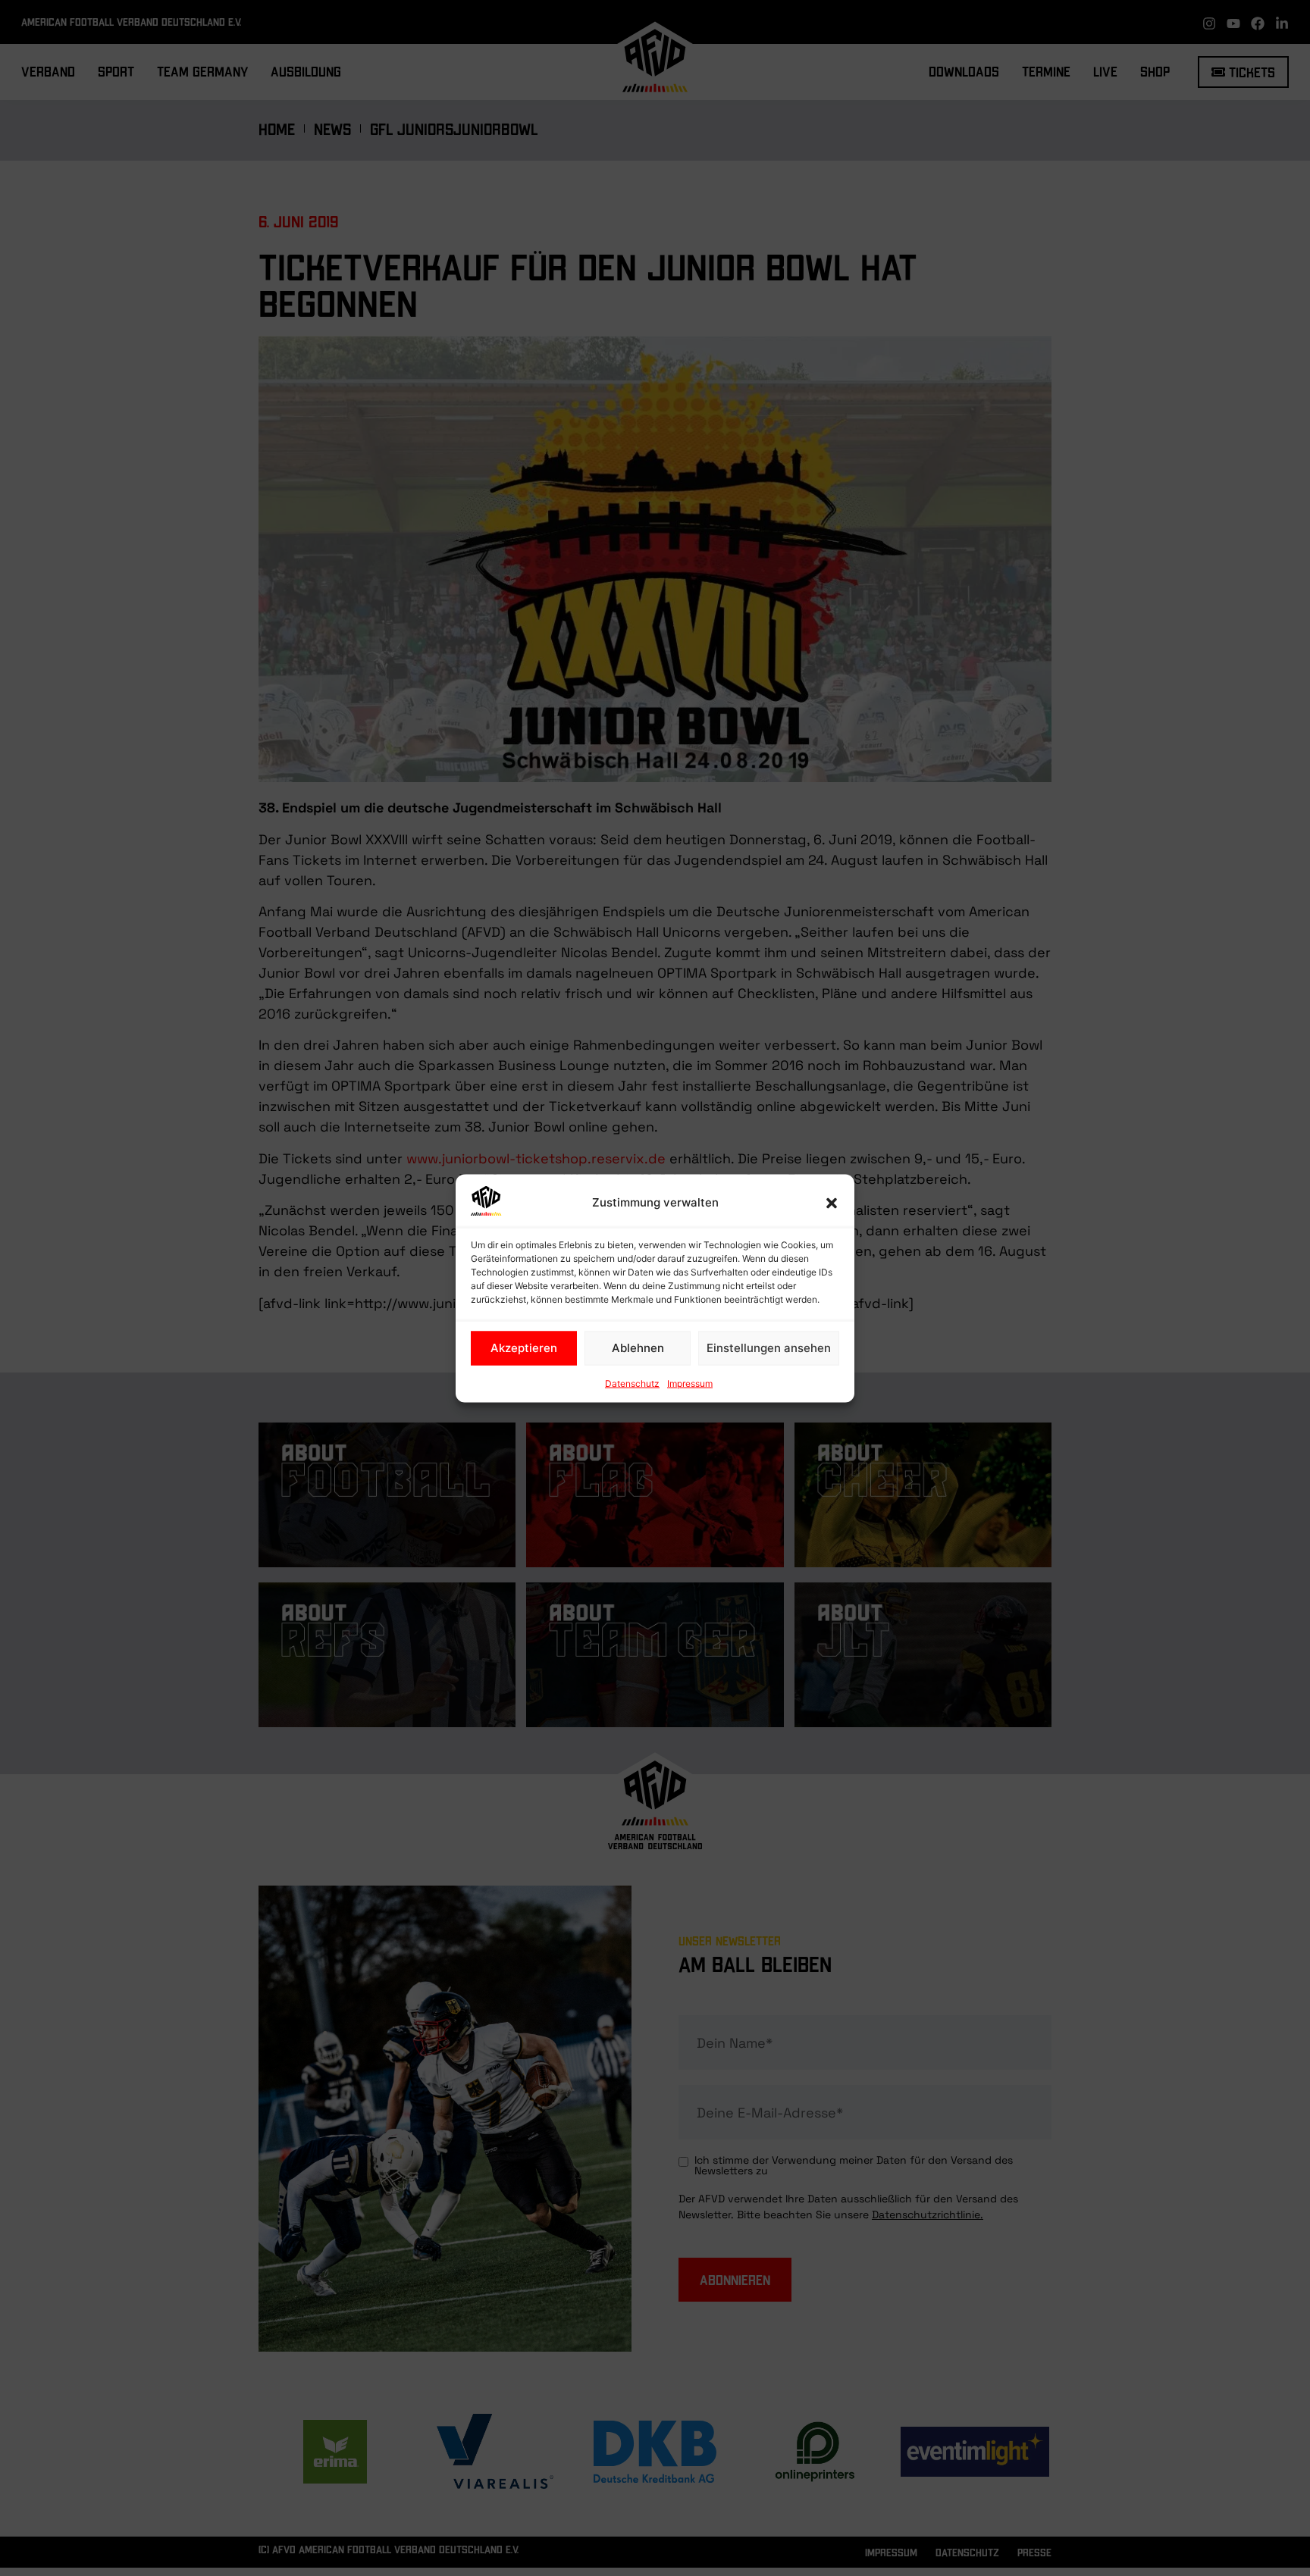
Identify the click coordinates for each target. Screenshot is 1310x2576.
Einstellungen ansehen (769, 1348)
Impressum (690, 1383)
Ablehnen (638, 1348)
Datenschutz (632, 1383)
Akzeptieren (524, 1348)
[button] (832, 1203)
